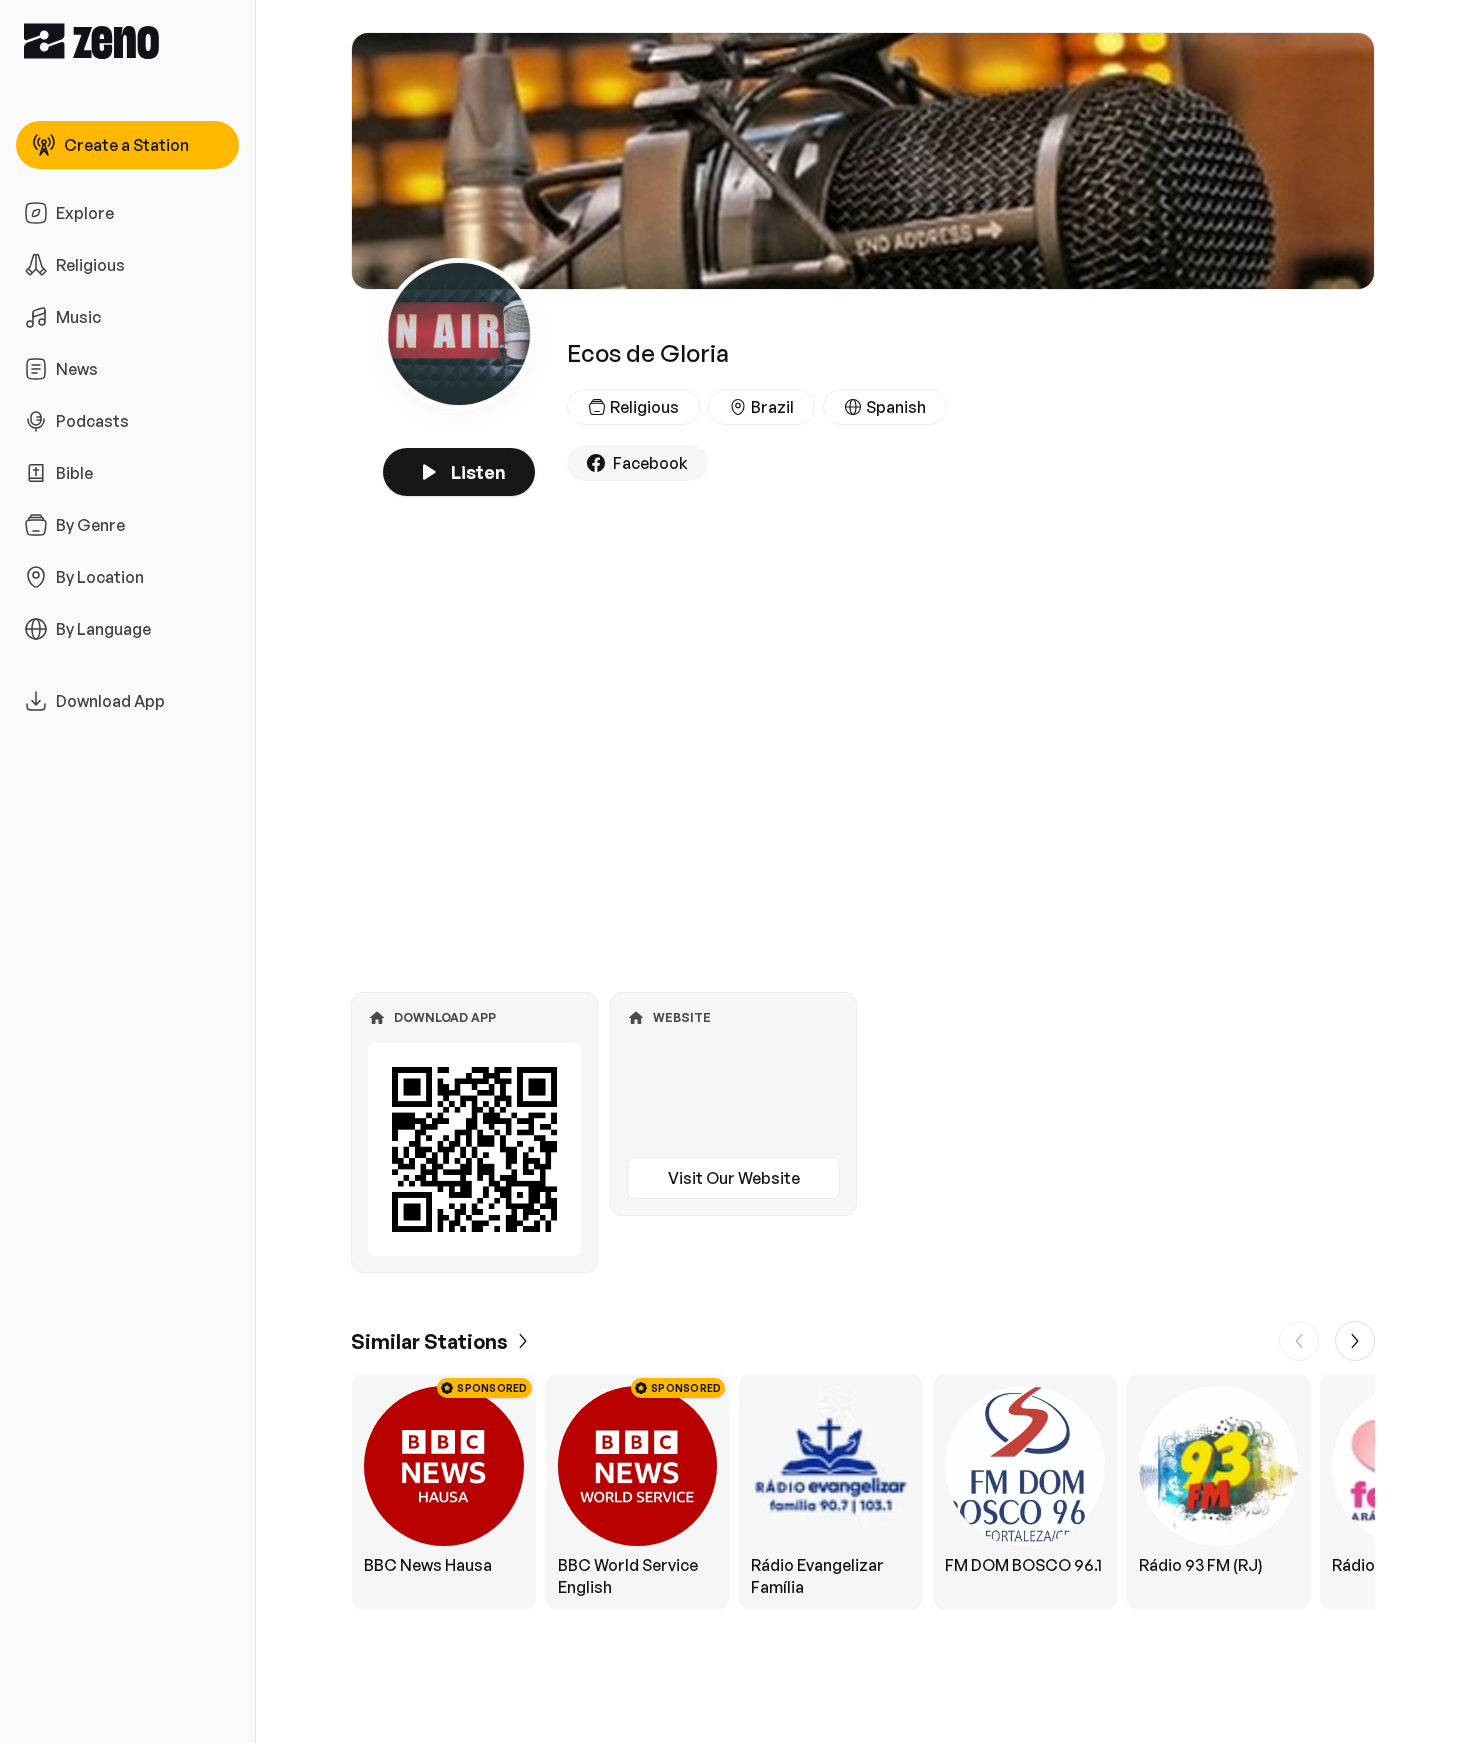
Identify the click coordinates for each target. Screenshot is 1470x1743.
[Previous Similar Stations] (1299, 1341)
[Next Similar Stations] (1355, 1341)
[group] (863, 1492)
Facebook (650, 463)
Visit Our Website (734, 1178)
